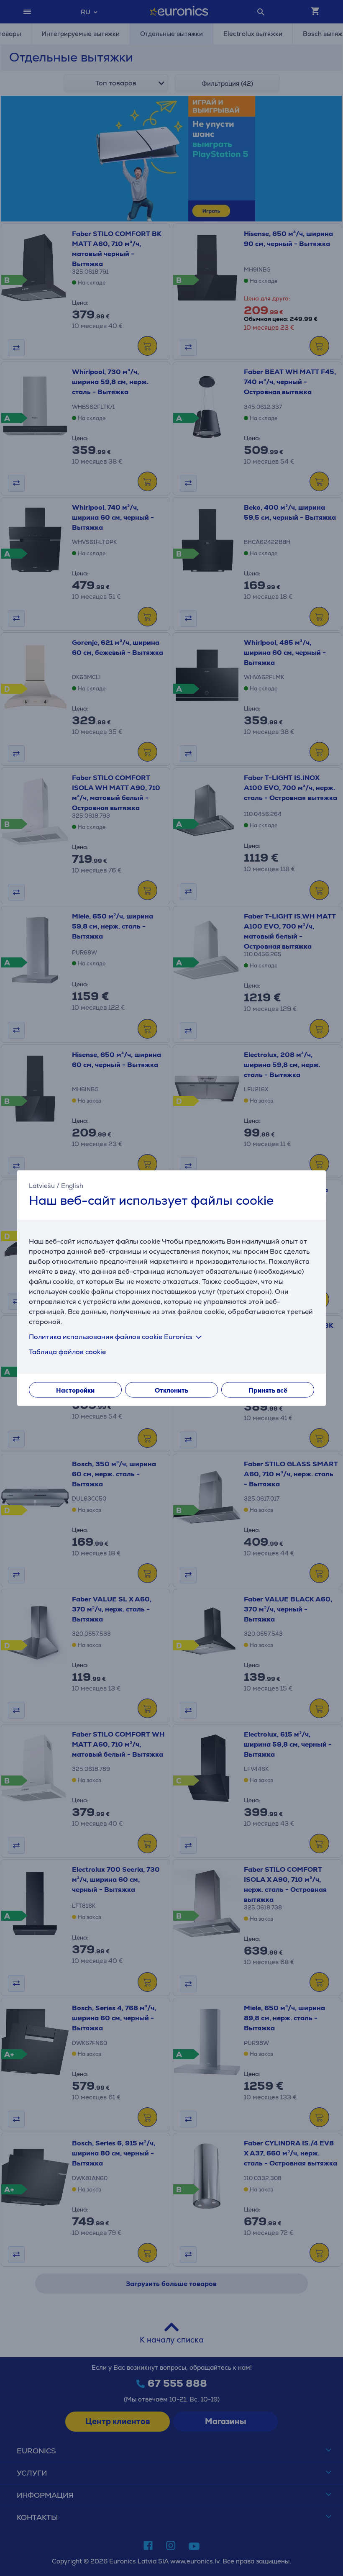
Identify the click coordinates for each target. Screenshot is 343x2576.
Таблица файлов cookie (67, 1351)
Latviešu (42, 1186)
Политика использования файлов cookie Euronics (111, 1336)
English (72, 1186)
